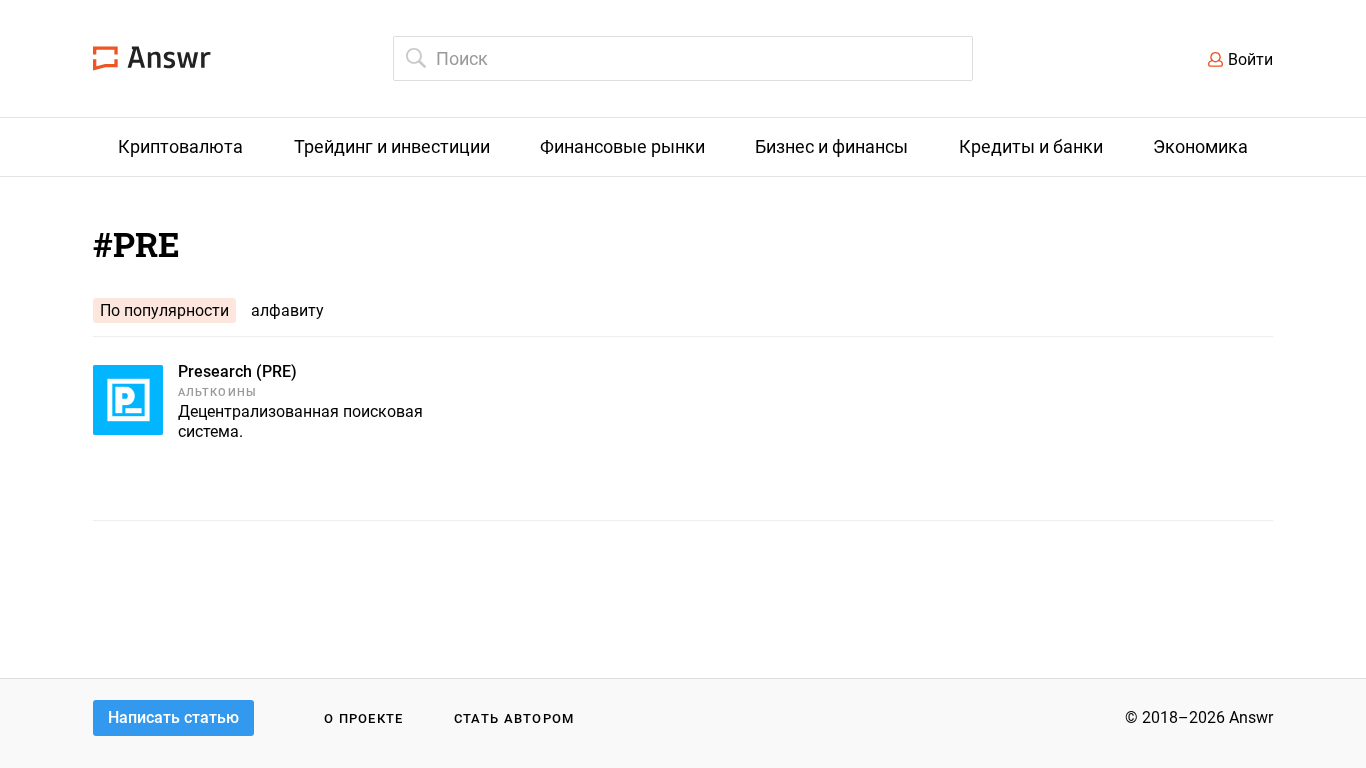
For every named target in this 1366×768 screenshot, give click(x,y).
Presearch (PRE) (237, 371)
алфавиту (287, 310)
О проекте (364, 718)
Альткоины (217, 392)
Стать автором (514, 718)
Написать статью (173, 717)
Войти (1250, 59)
